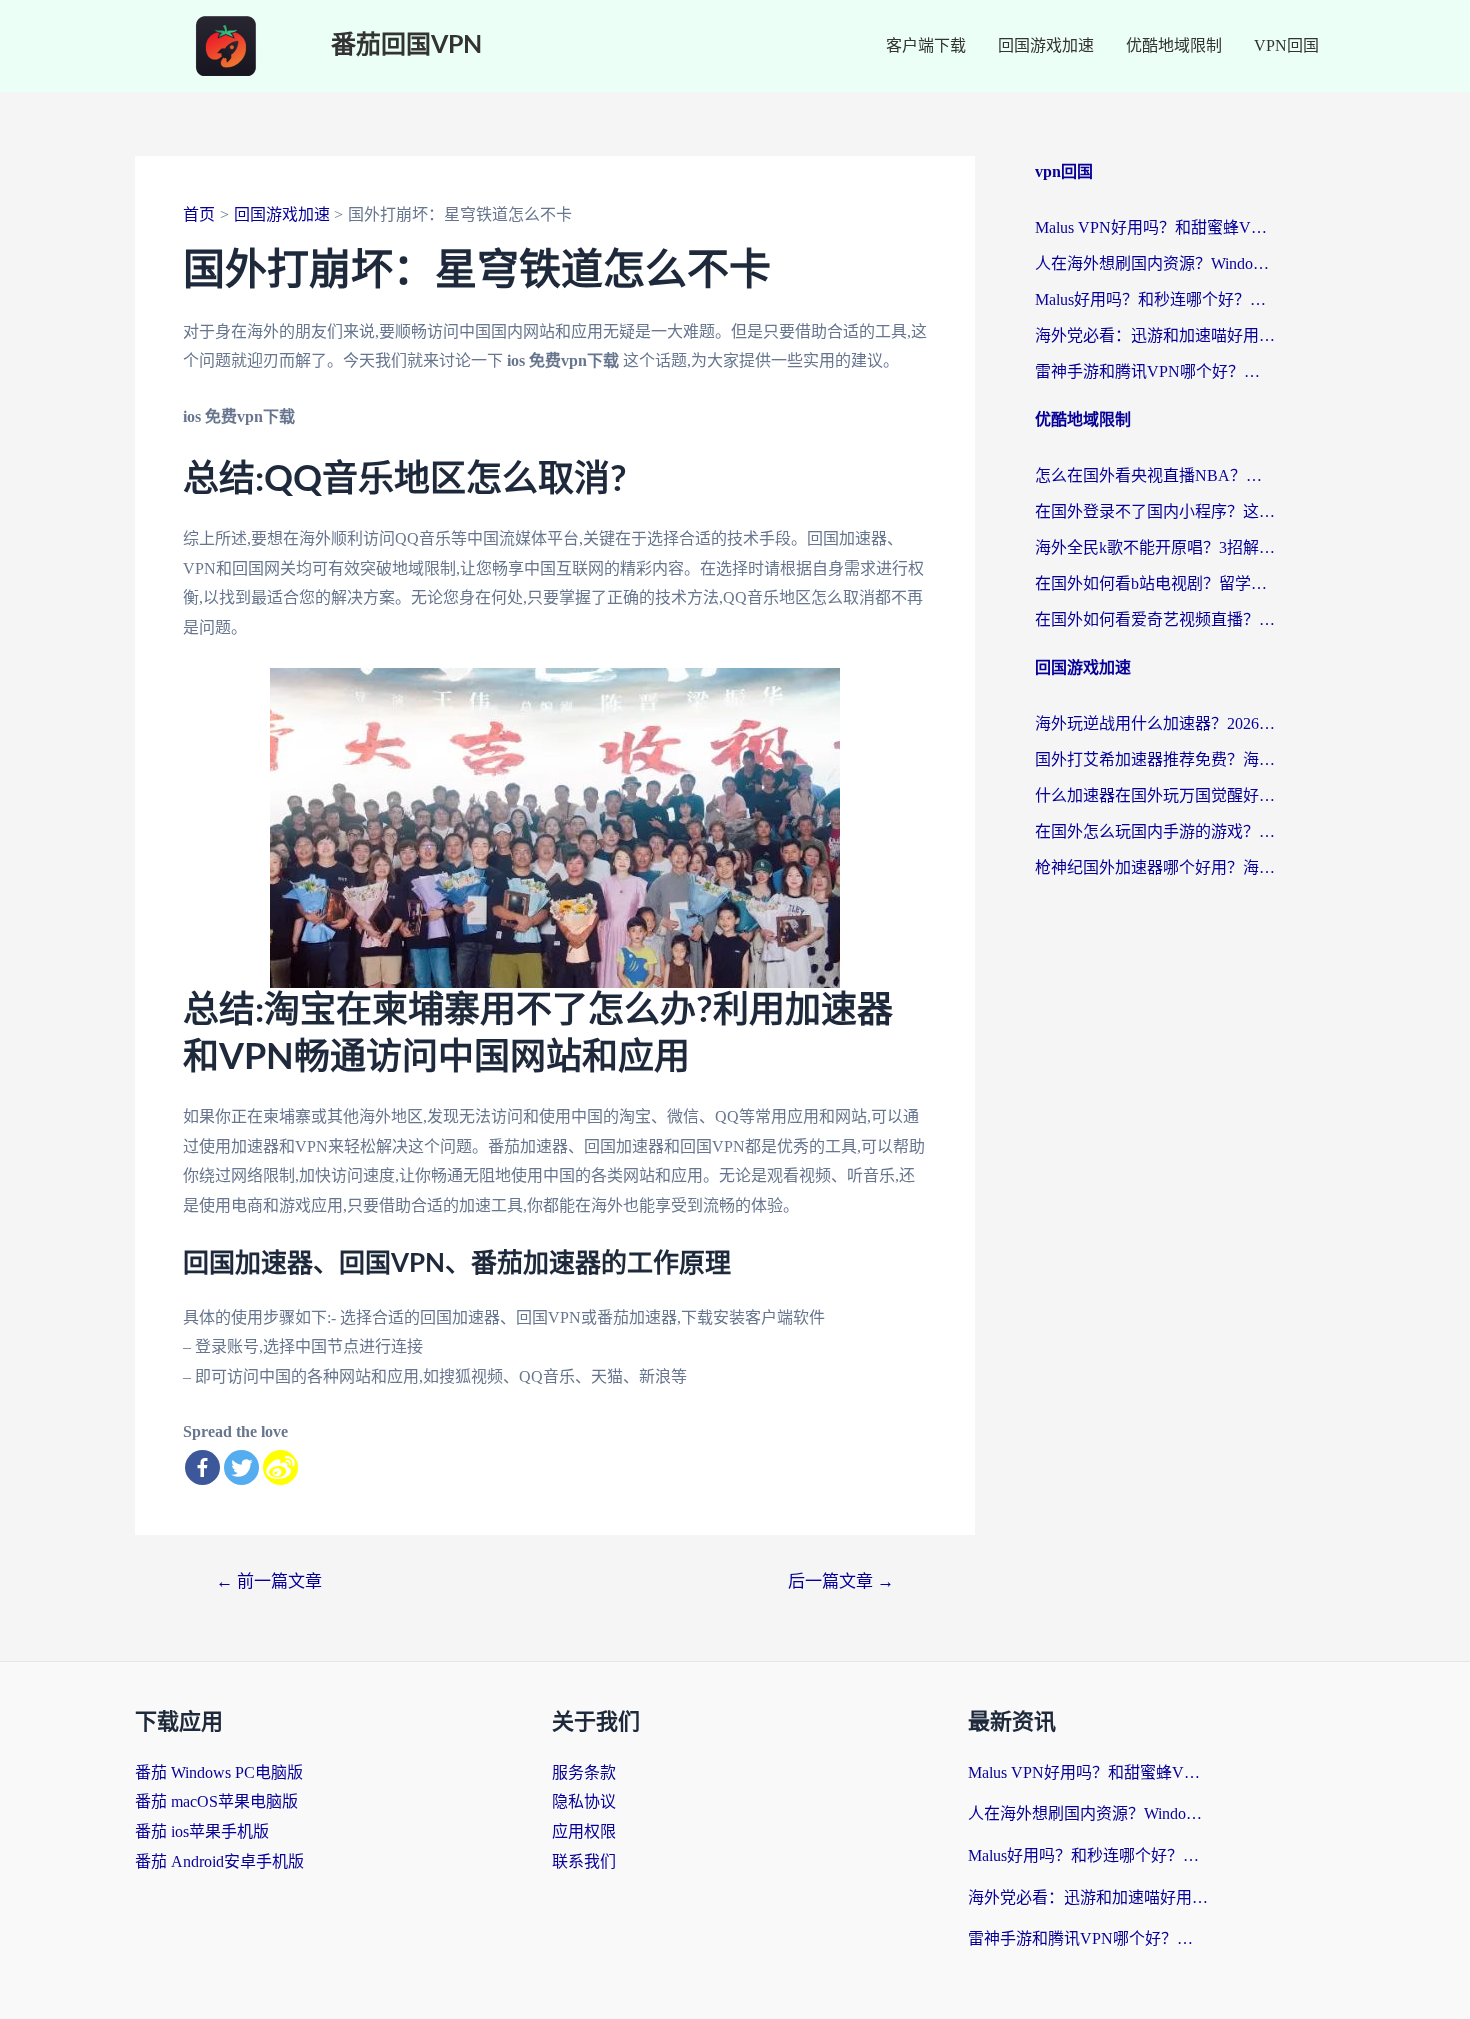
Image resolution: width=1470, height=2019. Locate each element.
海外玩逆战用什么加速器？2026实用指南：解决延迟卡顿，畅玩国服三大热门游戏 (1155, 723)
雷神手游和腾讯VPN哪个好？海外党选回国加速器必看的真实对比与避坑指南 (1155, 371)
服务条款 (584, 1772)
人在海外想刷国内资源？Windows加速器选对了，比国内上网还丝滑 (1155, 263)
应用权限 (584, 1831)
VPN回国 (1286, 45)
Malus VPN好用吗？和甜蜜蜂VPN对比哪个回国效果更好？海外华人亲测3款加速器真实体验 (1155, 227)
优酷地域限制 (1174, 45)
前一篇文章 (269, 1581)
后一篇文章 (841, 1581)
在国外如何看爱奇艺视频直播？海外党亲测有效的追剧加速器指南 (1155, 619)
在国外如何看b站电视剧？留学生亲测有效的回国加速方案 (1155, 583)
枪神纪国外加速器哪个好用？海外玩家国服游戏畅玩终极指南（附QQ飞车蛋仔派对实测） (1155, 867)
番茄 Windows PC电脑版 (219, 1772)
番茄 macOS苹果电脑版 (216, 1801)
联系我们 (584, 1861)
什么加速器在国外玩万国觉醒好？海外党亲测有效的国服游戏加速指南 (1155, 795)
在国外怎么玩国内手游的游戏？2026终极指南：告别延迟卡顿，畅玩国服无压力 (1155, 831)
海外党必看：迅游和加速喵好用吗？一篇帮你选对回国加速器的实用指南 (1155, 335)
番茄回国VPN (406, 45)
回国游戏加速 (1046, 45)
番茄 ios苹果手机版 (202, 1831)
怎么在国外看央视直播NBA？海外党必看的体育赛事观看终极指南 (1155, 475)
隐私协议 (584, 1801)
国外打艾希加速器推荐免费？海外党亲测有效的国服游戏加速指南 (1155, 759)
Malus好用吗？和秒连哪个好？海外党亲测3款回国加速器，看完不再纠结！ (1155, 299)
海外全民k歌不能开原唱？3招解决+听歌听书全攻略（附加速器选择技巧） (1155, 547)
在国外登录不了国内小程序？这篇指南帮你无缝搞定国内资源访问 (1155, 511)
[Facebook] (202, 1467)
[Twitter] (241, 1467)
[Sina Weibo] (280, 1467)
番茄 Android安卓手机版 (219, 1861)
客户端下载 (926, 45)
